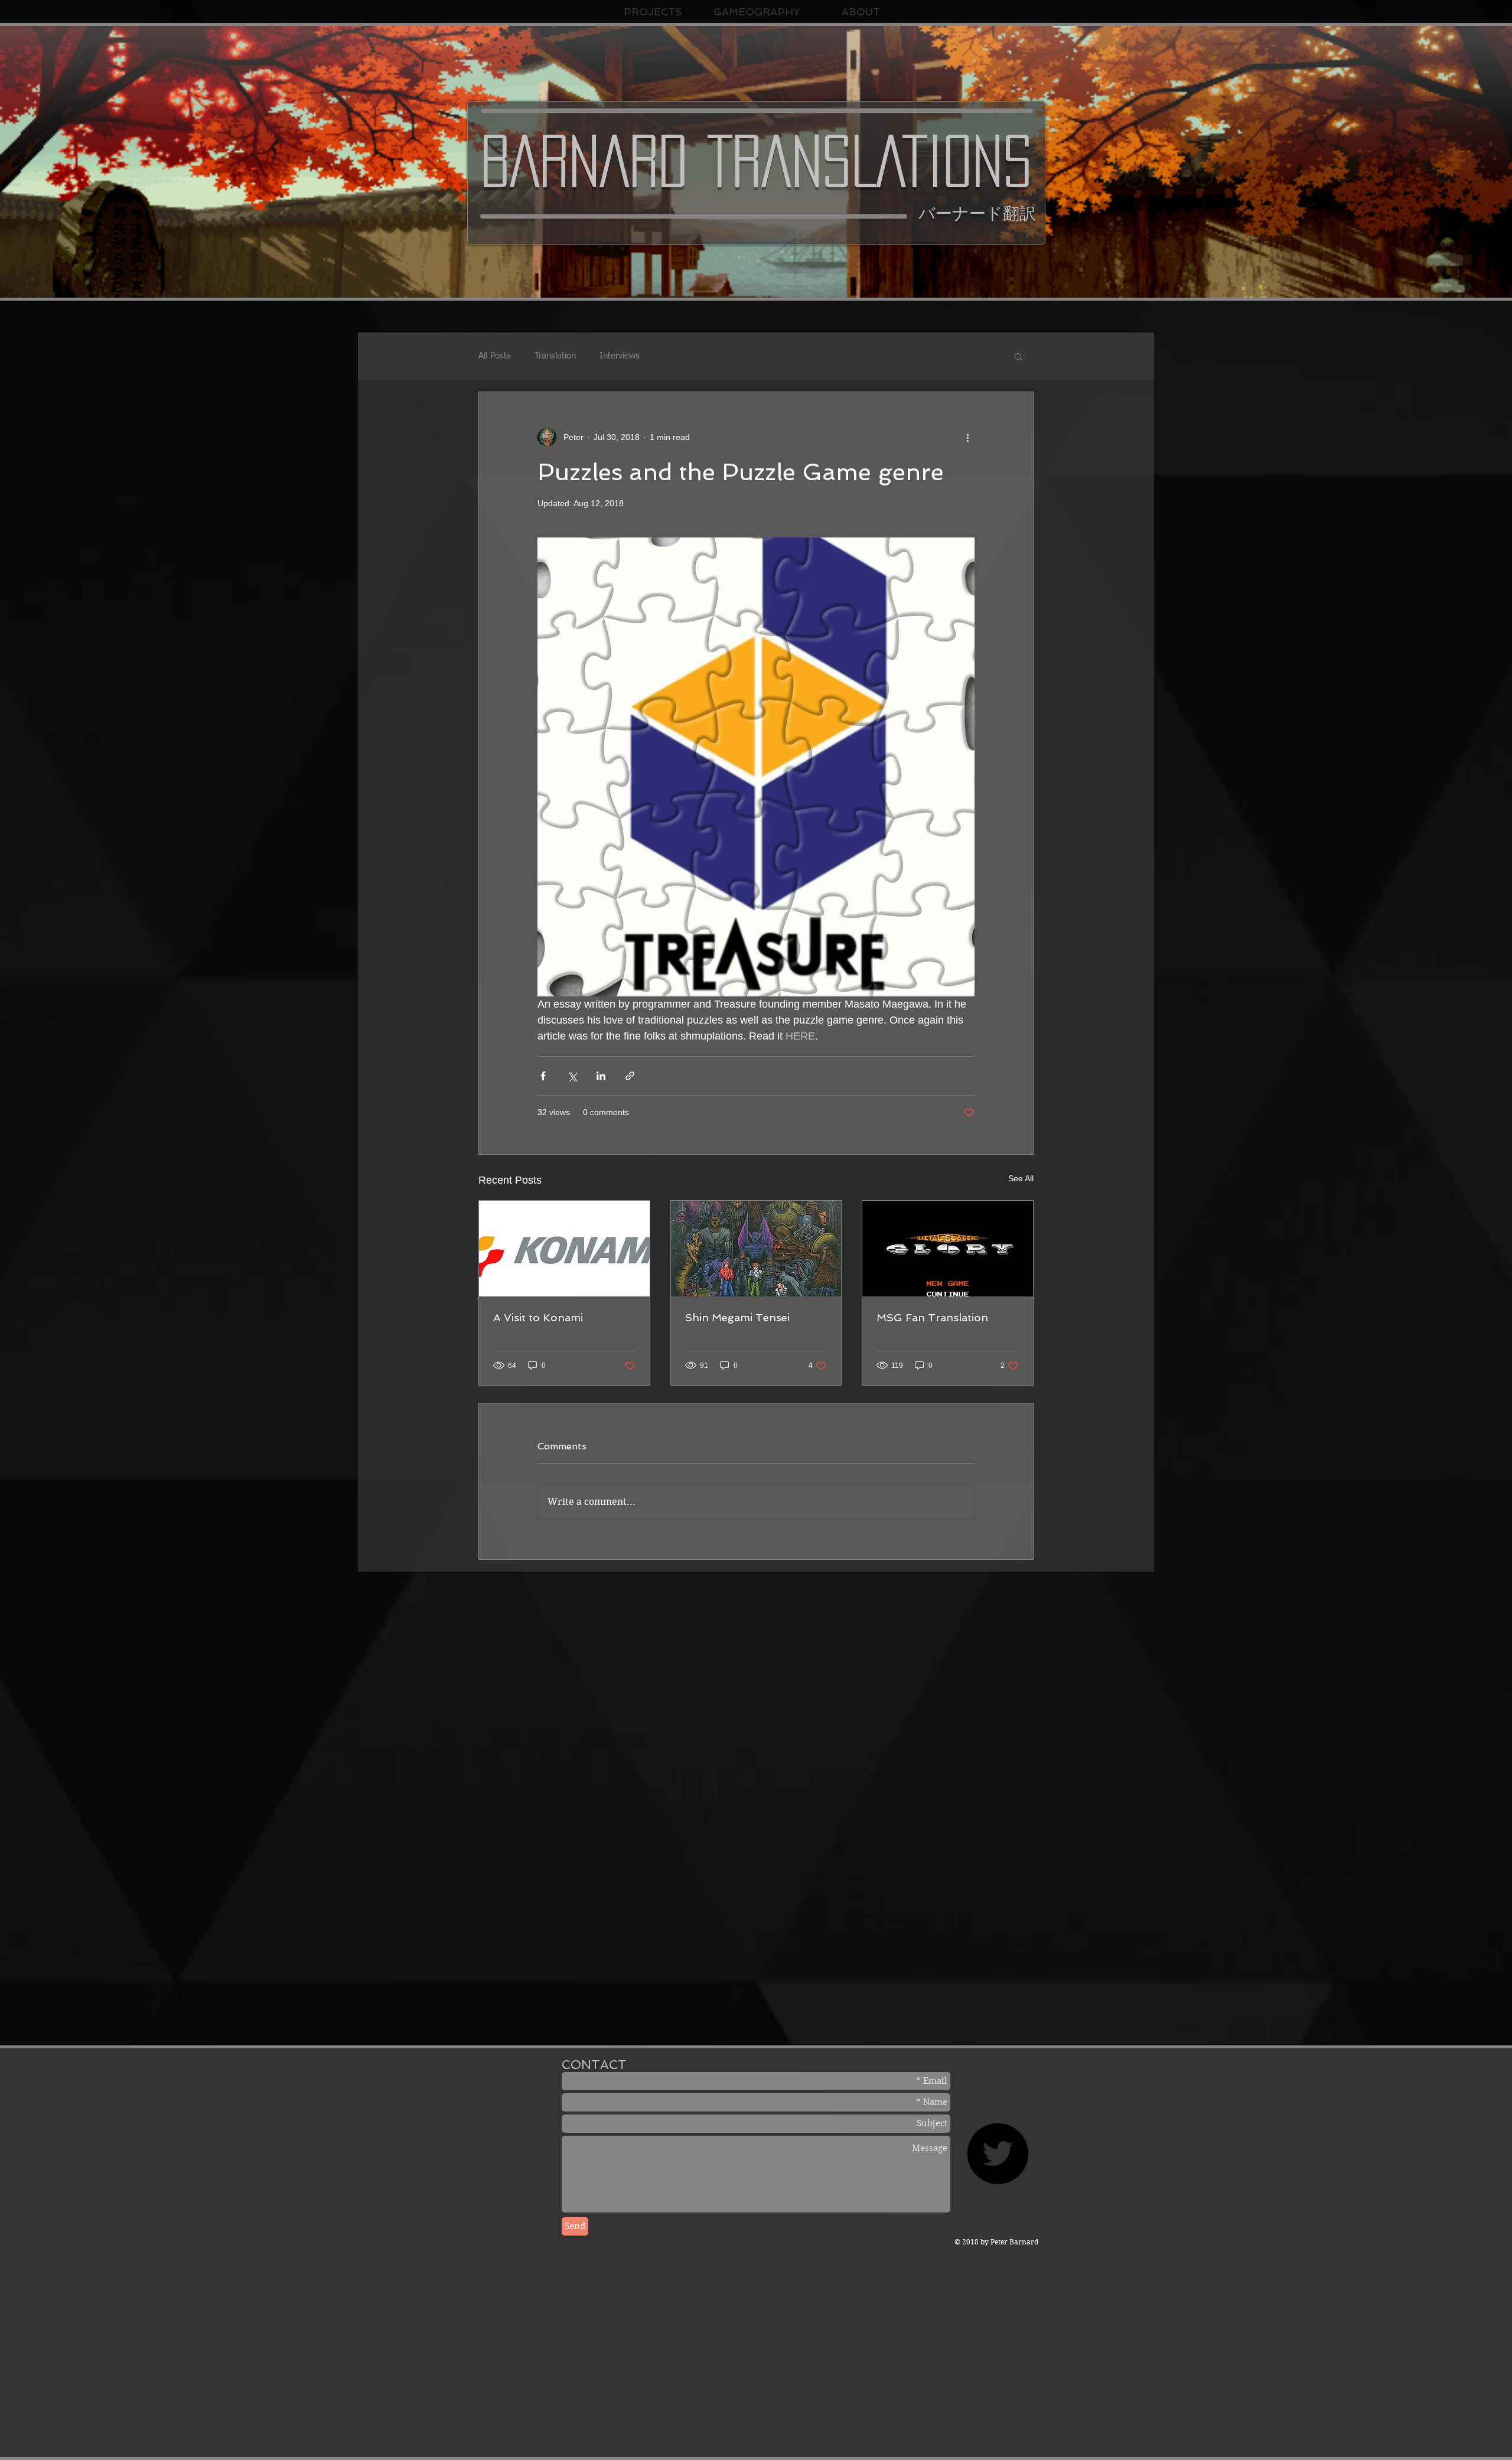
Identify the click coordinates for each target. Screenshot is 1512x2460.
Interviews (620, 356)
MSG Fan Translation (932, 1317)
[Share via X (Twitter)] (572, 1076)
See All (1021, 1178)
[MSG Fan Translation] (948, 1249)
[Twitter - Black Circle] (998, 2153)
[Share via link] (630, 1076)
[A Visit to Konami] (564, 1249)
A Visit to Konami (538, 1317)
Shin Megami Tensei (737, 1317)
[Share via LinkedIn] (601, 1076)
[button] (1019, 356)
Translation (555, 356)
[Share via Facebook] (543, 1076)
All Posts (495, 356)
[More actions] (967, 437)
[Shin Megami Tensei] (756, 1249)
